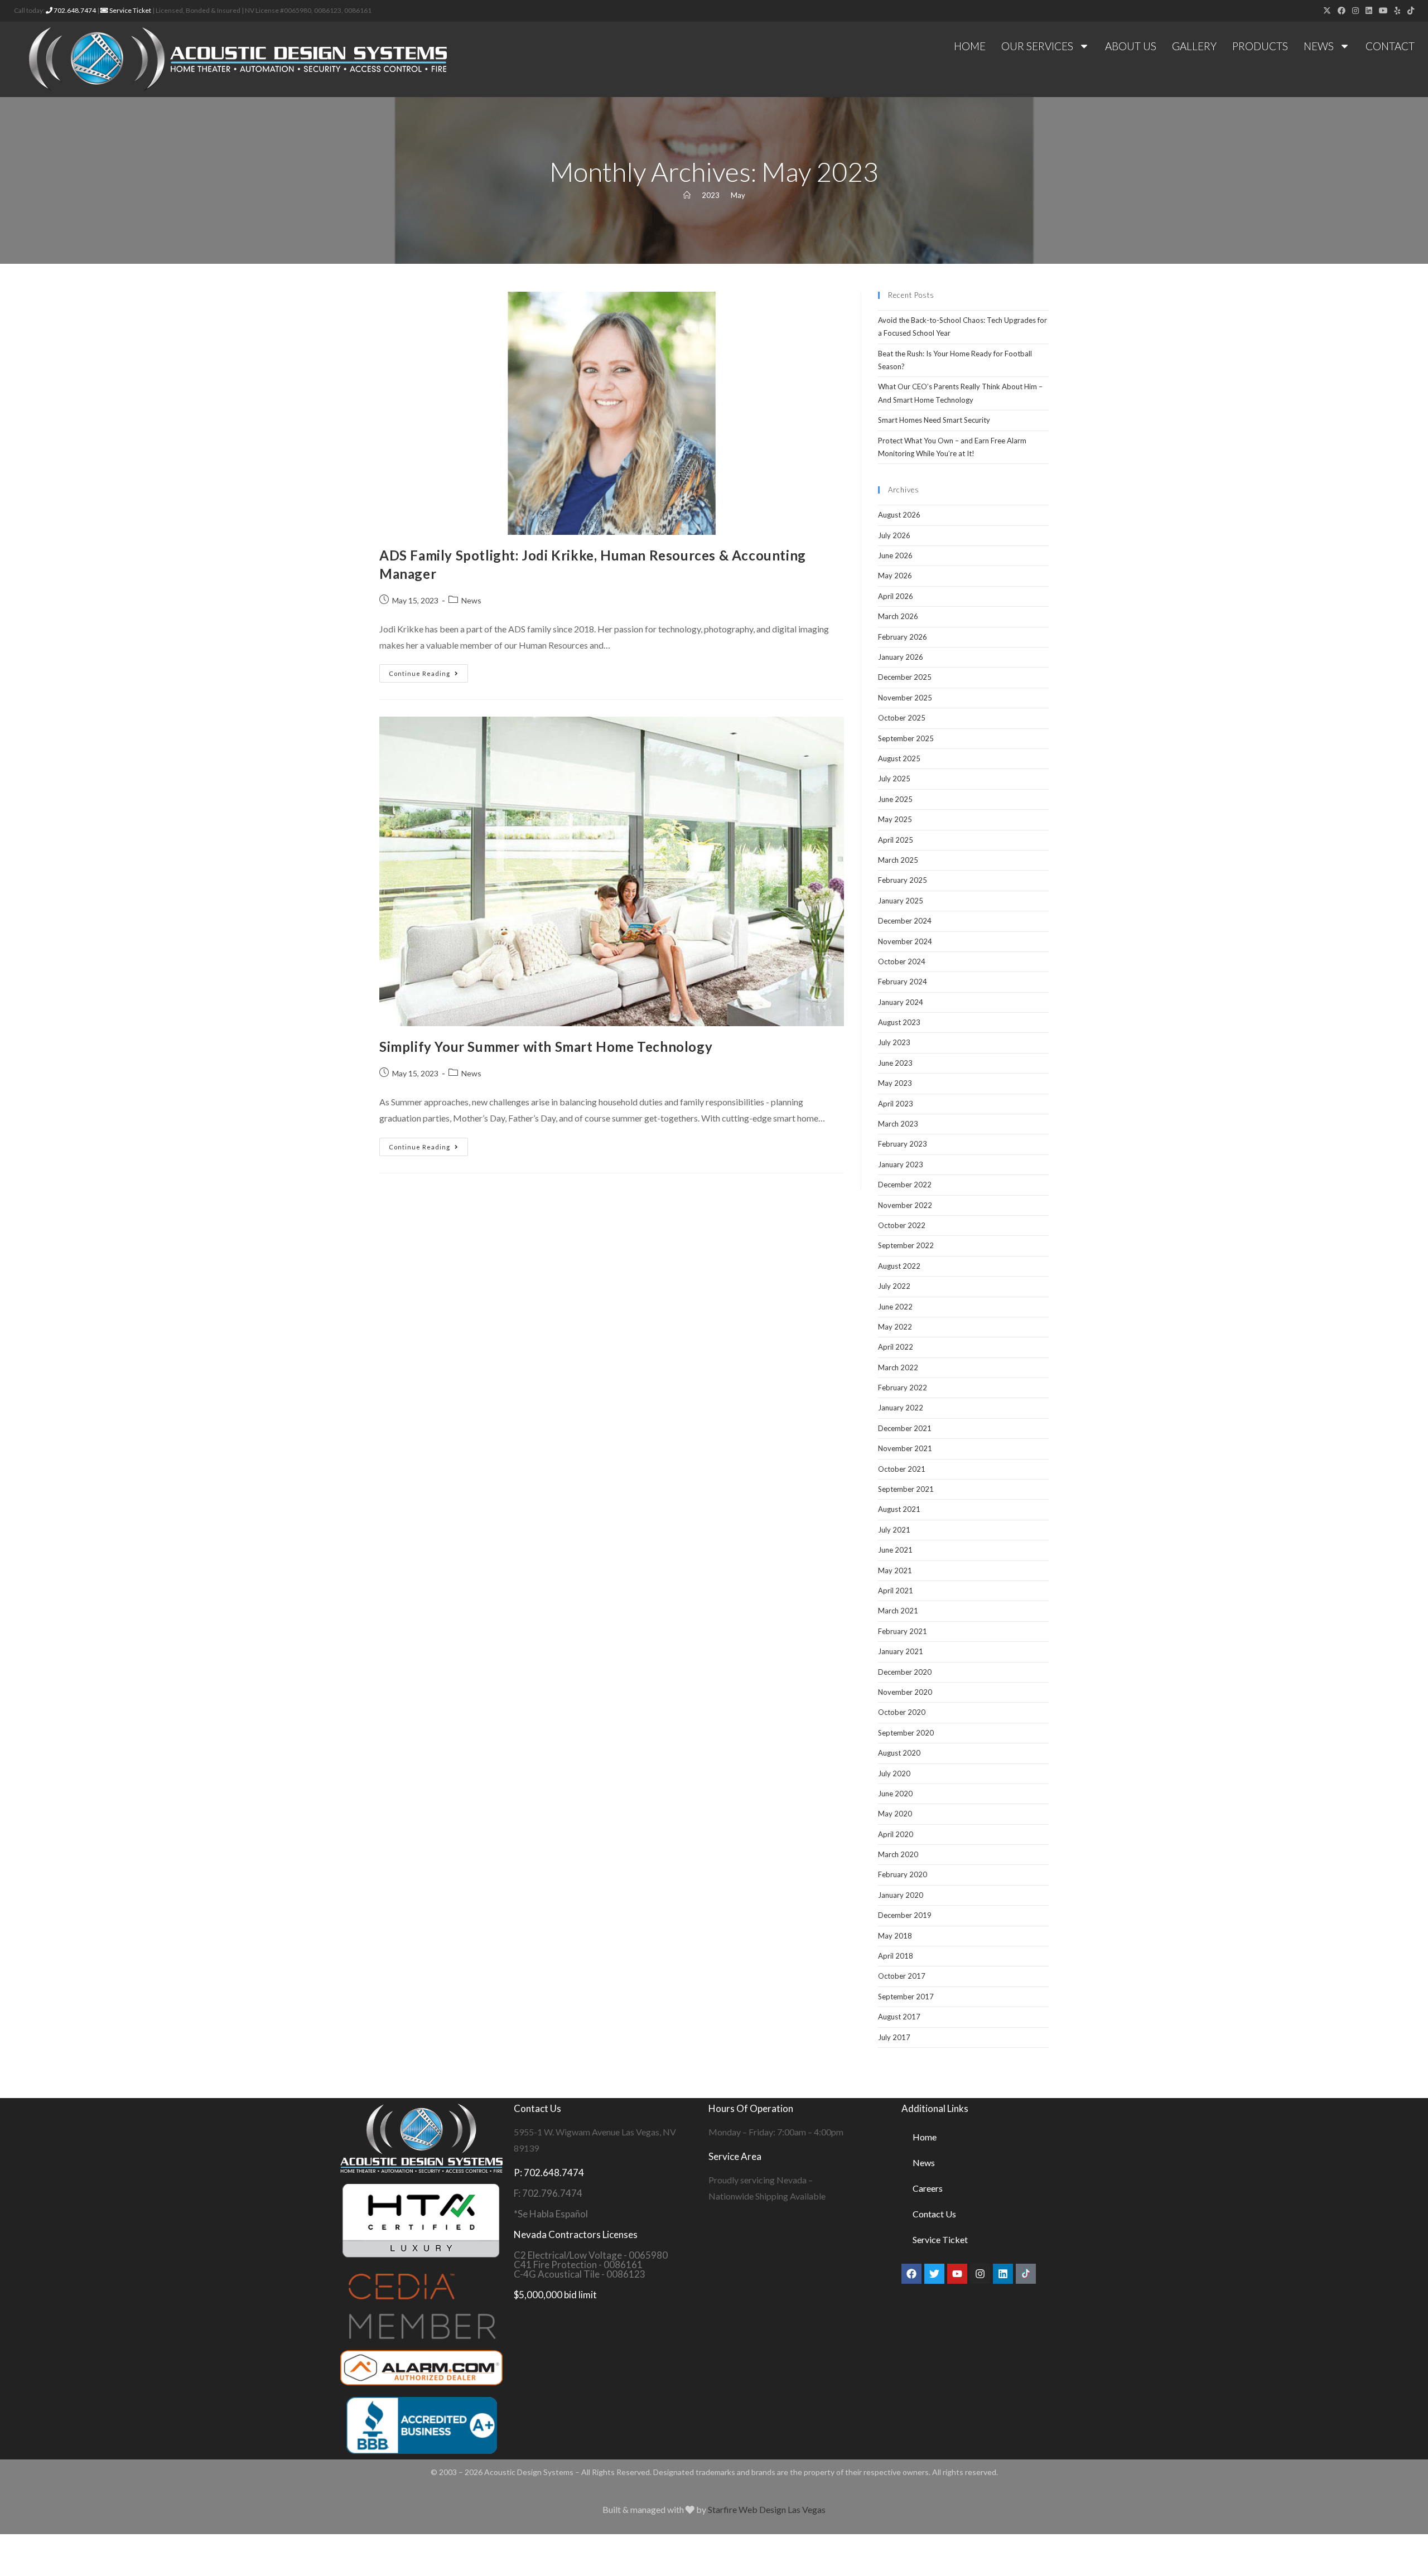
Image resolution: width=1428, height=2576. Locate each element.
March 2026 (898, 616)
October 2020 (902, 1712)
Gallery (1194, 46)
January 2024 (901, 1002)
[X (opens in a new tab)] (1327, 11)
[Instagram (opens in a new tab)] (1355, 11)
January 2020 (901, 1895)
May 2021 (895, 1570)
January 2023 (901, 1164)
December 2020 (905, 1672)
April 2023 (896, 1104)
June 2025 (895, 799)
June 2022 (895, 1307)
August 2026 (899, 515)
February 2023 (903, 1144)
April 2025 (896, 840)
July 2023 (894, 1042)
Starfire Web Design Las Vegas (767, 2509)
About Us (1131, 46)
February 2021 (903, 1631)
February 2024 (903, 982)
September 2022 (906, 1245)
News (1319, 46)
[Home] (687, 195)
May (738, 195)
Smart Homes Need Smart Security (934, 420)
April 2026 (896, 596)
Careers (928, 2188)
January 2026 (901, 657)
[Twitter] (934, 2274)
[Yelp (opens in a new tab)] (1398, 11)
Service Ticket (130, 10)
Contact (1390, 46)
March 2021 (898, 1611)
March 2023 (898, 1124)
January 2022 (901, 1408)
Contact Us (934, 2214)
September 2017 (906, 1997)
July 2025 (894, 779)
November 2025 (905, 698)
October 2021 (902, 1469)
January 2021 (901, 1651)
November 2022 (905, 1205)
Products (1260, 46)
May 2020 (895, 1814)
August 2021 (899, 1509)
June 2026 (895, 555)
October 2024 (902, 961)
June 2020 (895, 1794)
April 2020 (896, 1834)
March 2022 (898, 1367)
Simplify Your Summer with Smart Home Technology (546, 1047)
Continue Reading (428, 671)
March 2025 (898, 860)
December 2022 (905, 1185)
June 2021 (895, 1550)
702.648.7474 (74, 10)
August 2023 (899, 1022)
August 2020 (899, 1753)
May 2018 (895, 1936)
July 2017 (894, 2037)
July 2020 (894, 1773)
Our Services (1037, 46)
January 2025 (901, 901)
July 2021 (894, 1530)
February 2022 (903, 1388)
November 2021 (905, 1448)
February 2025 (903, 880)
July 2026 (894, 535)
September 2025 (906, 738)
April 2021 (896, 1591)
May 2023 (895, 1083)
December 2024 (905, 921)
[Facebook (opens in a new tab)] (1342, 11)
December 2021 (905, 1428)
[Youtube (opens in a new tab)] (1383, 11)
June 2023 (895, 1063)
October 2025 (902, 718)
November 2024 (905, 941)
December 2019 (905, 1915)
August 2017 (899, 2017)
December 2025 (905, 677)
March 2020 (898, 1854)
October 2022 (902, 1225)
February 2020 (903, 1874)
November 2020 (905, 1692)
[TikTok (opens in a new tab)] (1409, 11)
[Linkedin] (1003, 2274)
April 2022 (896, 1347)
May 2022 (895, 1327)
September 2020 (906, 1733)
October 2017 (902, 1976)
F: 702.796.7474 (548, 2193)
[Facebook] (911, 2274)
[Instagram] (980, 2274)
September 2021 (906, 1489)
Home (970, 46)
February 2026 (903, 637)
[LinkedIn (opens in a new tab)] (1369, 11)
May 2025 (895, 819)
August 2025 (899, 758)
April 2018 (896, 1956)
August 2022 (899, 1266)
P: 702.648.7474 (549, 2173)
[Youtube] (957, 2274)
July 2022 (894, 1286)
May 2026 (895, 576)
